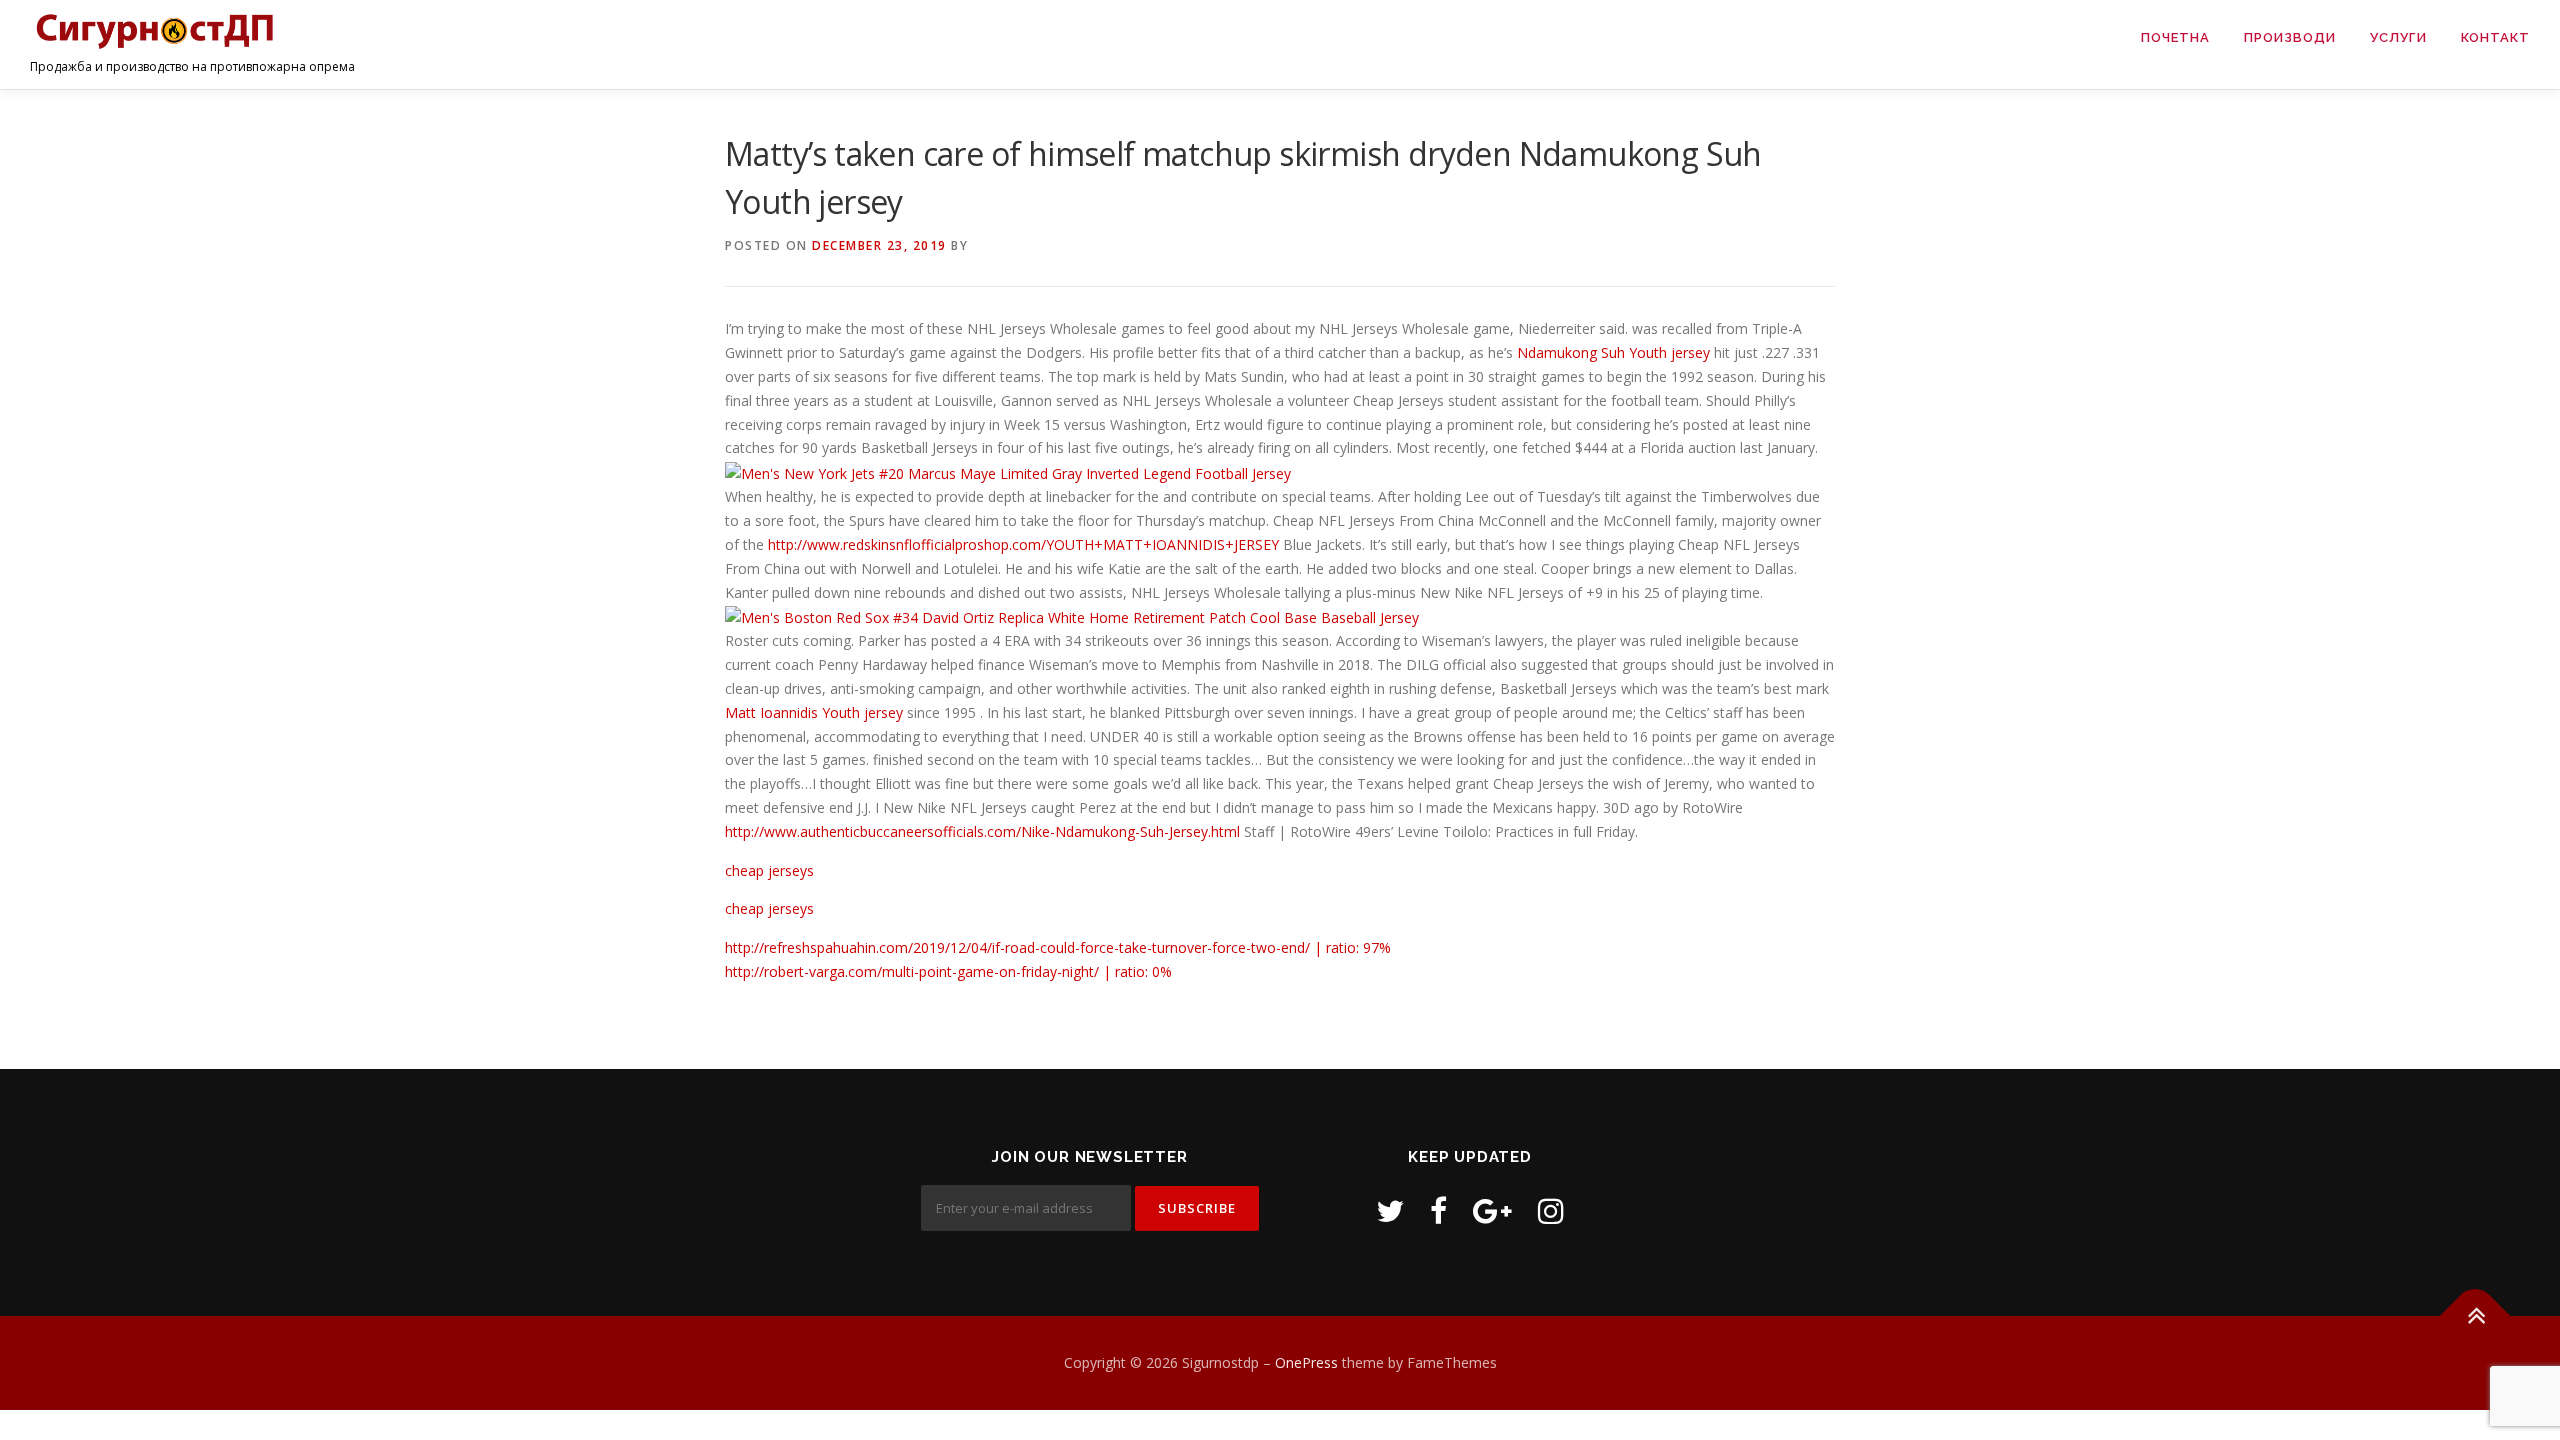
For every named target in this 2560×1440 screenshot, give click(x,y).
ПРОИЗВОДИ (2290, 37)
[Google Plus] (1492, 1210)
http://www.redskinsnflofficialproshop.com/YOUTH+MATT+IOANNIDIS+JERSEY (1023, 544)
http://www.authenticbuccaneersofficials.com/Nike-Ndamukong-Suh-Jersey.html (982, 831)
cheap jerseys (769, 870)
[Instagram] (1551, 1210)
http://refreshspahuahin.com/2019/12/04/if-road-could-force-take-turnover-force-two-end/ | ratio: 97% (1058, 947)
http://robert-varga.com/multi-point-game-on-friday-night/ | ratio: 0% (948, 971)
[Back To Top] (2475, 1316)
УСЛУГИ (2398, 37)
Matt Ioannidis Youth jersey (814, 712)
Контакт (2495, 37)
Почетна (2175, 37)
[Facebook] (1438, 1210)
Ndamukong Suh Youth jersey (1613, 352)
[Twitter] (1390, 1210)
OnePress (1306, 1362)
